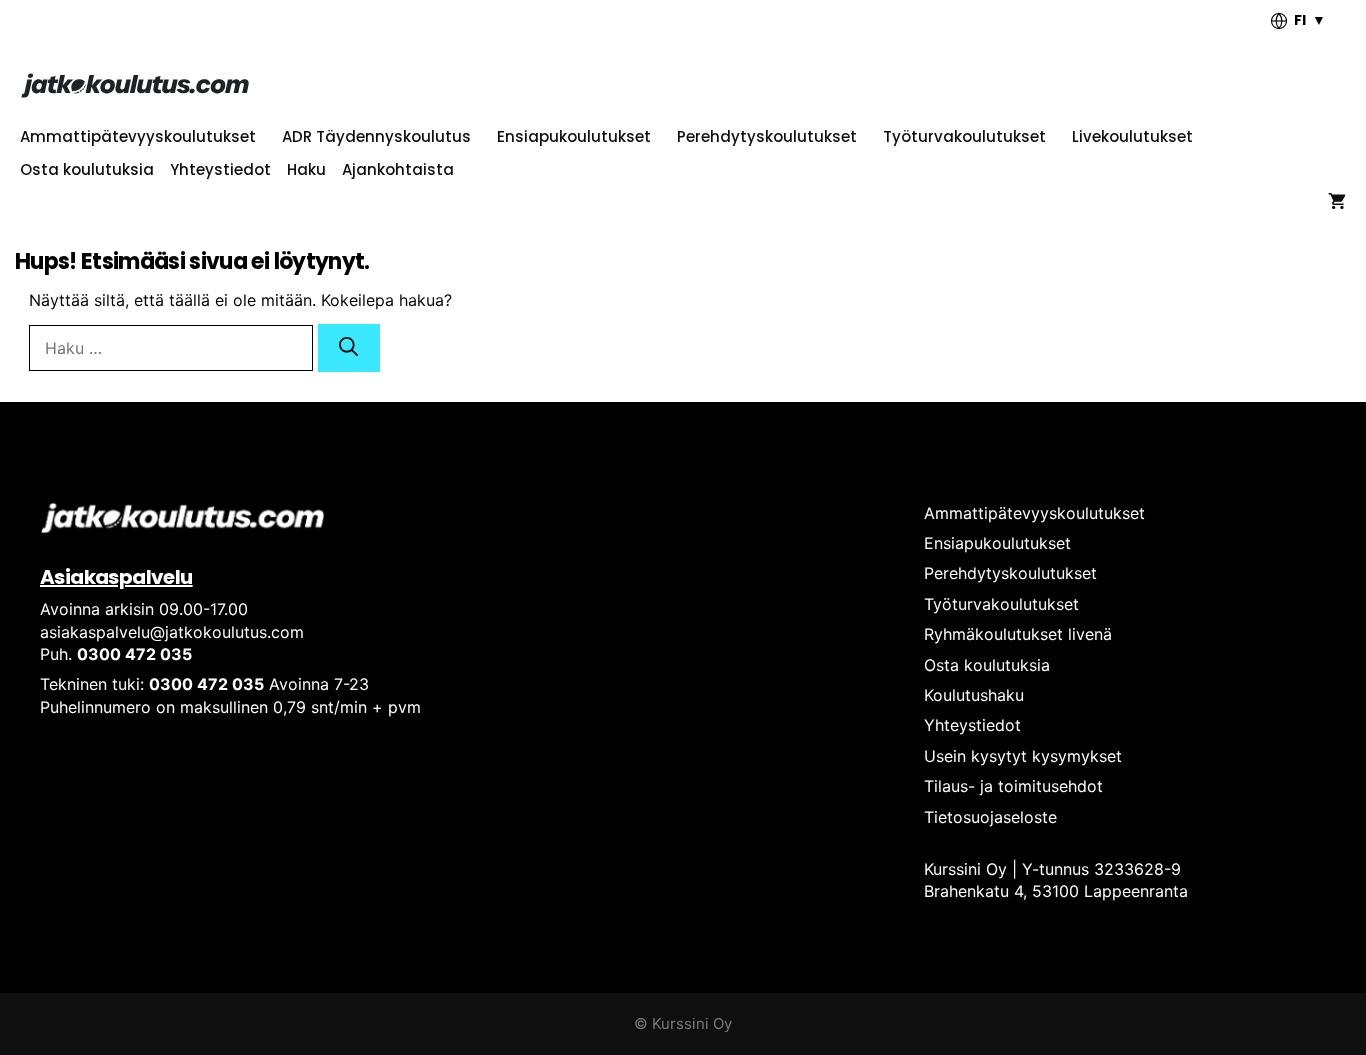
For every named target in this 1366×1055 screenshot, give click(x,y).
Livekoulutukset (1132, 136)
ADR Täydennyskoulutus (376, 136)
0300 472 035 (134, 654)
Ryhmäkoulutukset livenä (1018, 634)
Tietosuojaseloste (990, 817)
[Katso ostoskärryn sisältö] (1337, 202)
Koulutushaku (974, 695)
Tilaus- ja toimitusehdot (1013, 786)
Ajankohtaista (398, 169)
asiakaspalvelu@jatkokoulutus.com (172, 632)
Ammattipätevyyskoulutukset (138, 136)
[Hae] (348, 348)
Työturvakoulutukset (964, 136)
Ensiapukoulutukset (574, 136)
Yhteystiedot (220, 169)
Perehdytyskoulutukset (767, 136)
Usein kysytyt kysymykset (1023, 756)
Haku (306, 169)
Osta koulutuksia (87, 169)
